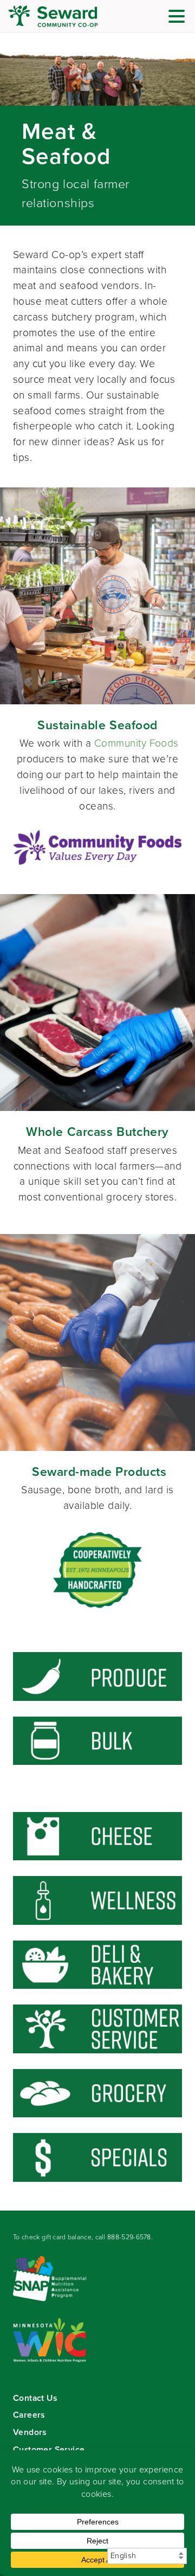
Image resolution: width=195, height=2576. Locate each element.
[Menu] (179, 18)
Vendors (30, 2432)
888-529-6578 (129, 2237)
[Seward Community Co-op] (73, 16)
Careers (29, 2415)
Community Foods (136, 743)
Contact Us (35, 2398)
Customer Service (49, 2449)
